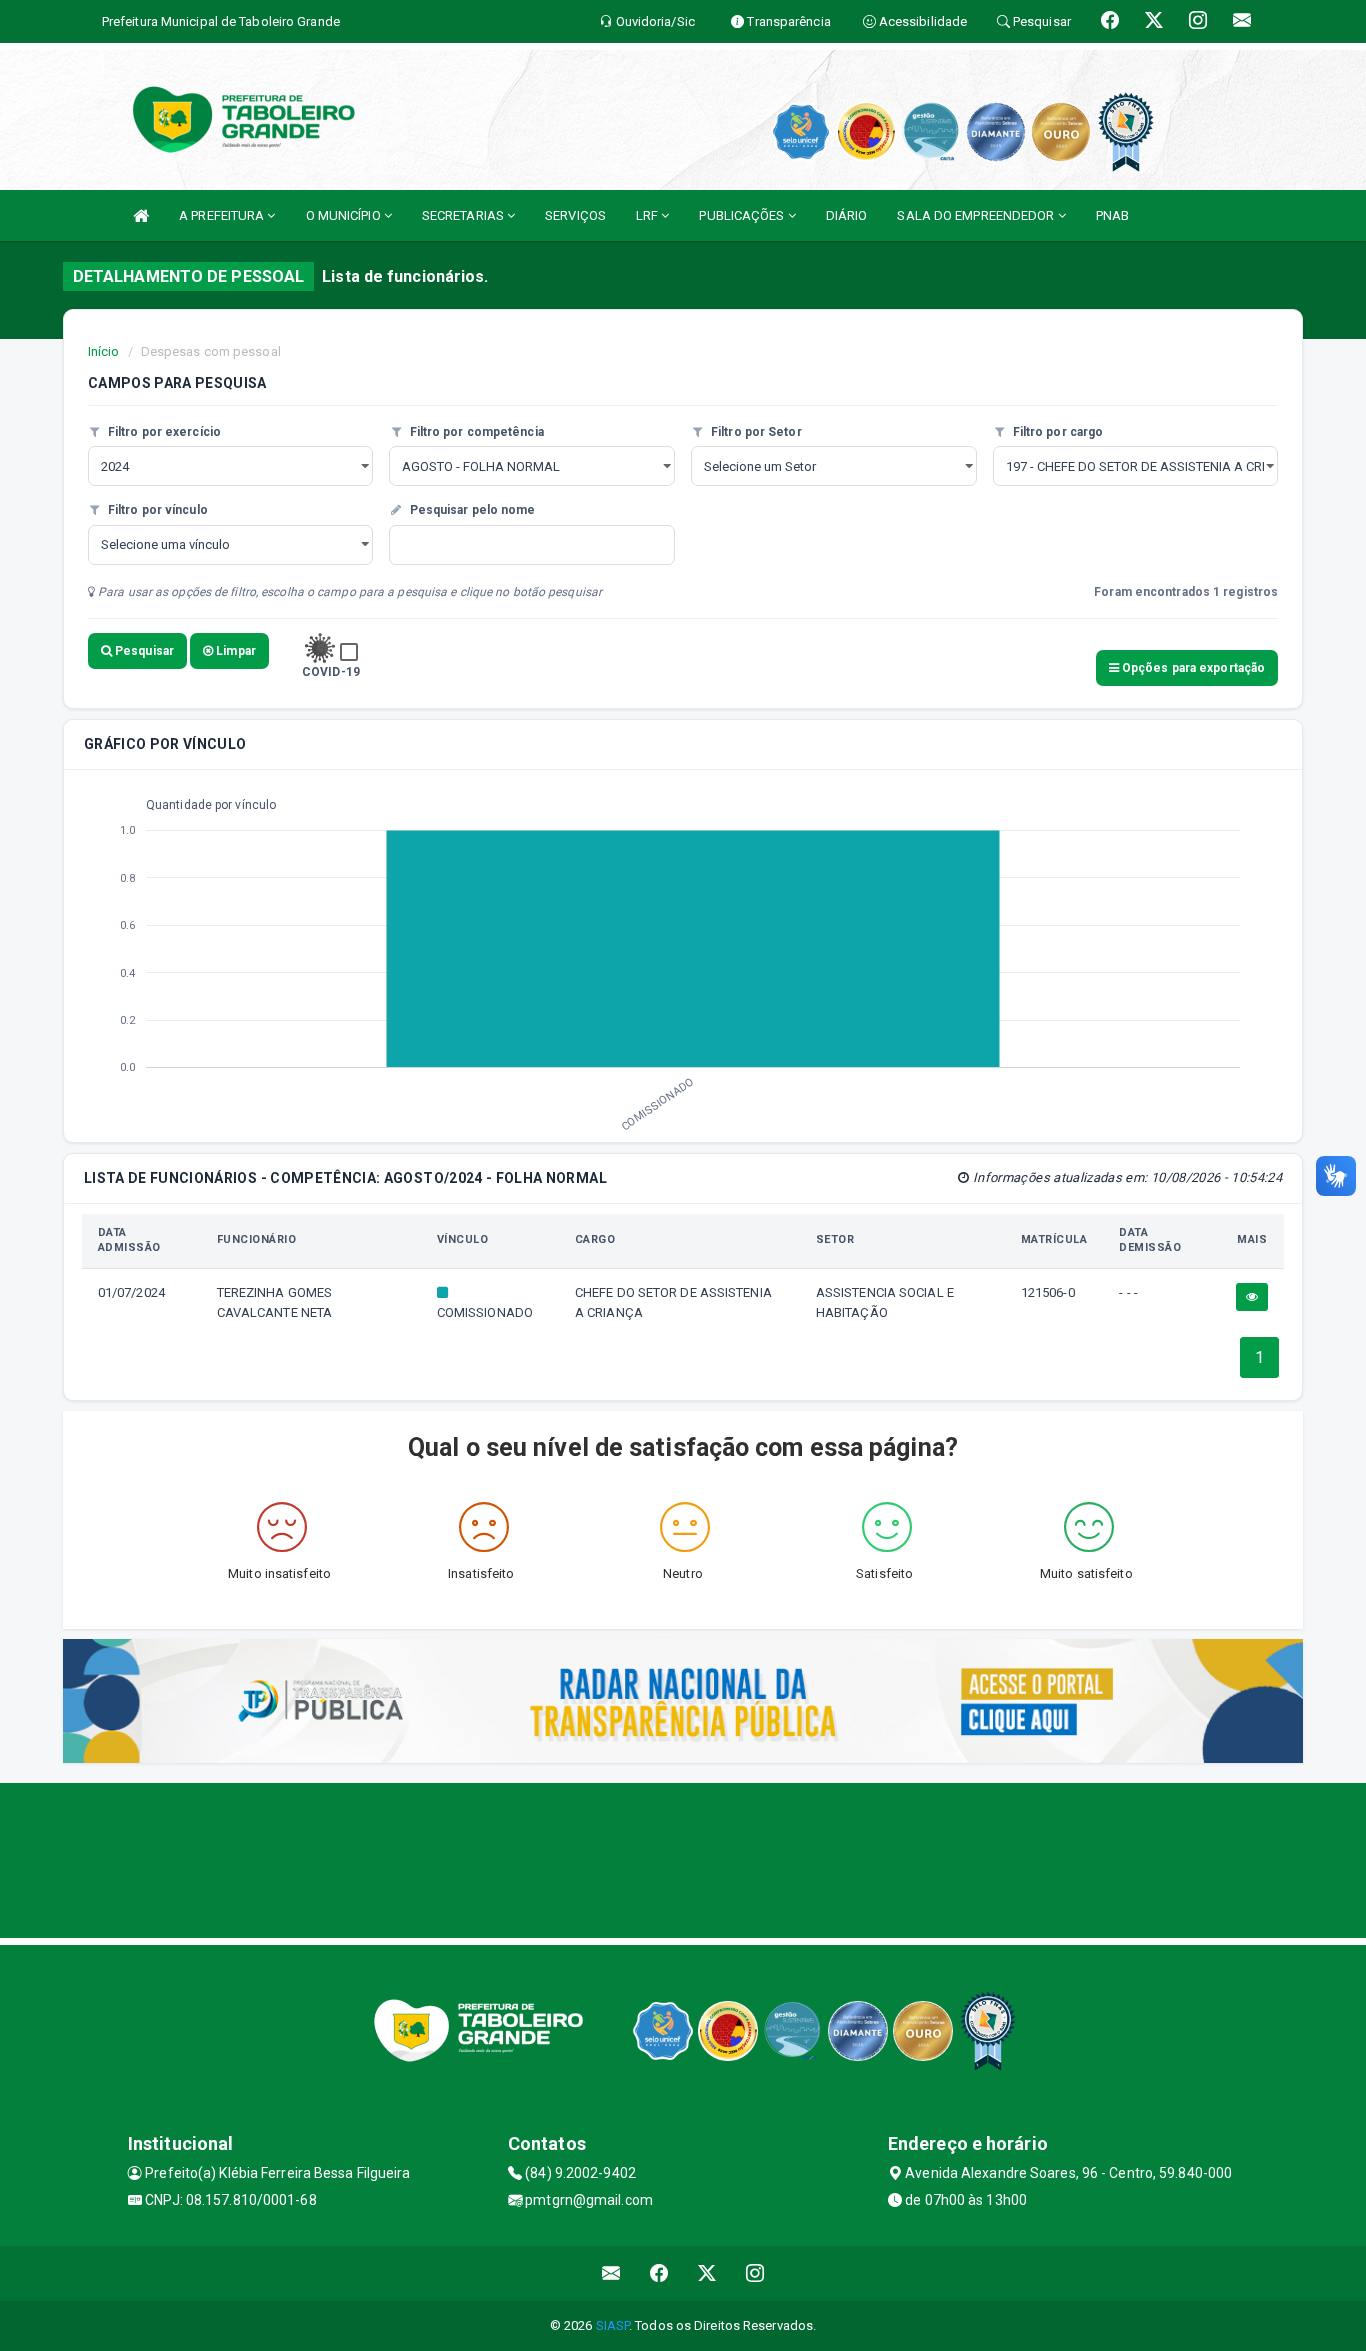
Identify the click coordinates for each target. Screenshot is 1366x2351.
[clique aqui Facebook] (659, 2273)
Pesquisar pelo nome (470, 510)
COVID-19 (331, 672)
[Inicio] (141, 215)
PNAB (1112, 215)
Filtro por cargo (1057, 432)
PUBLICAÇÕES (743, 215)
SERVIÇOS (575, 215)
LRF (648, 215)
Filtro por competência (474, 432)
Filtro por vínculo (156, 510)
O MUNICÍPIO (345, 215)
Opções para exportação (1192, 668)
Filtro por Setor (755, 432)
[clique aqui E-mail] (611, 2273)
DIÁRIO (847, 215)
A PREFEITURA (223, 215)
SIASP (613, 2325)
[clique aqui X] (707, 2273)
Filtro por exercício (163, 432)
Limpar (234, 651)
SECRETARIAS (464, 215)
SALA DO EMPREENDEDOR (977, 215)
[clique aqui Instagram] (755, 2273)
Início (104, 351)
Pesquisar (143, 651)
